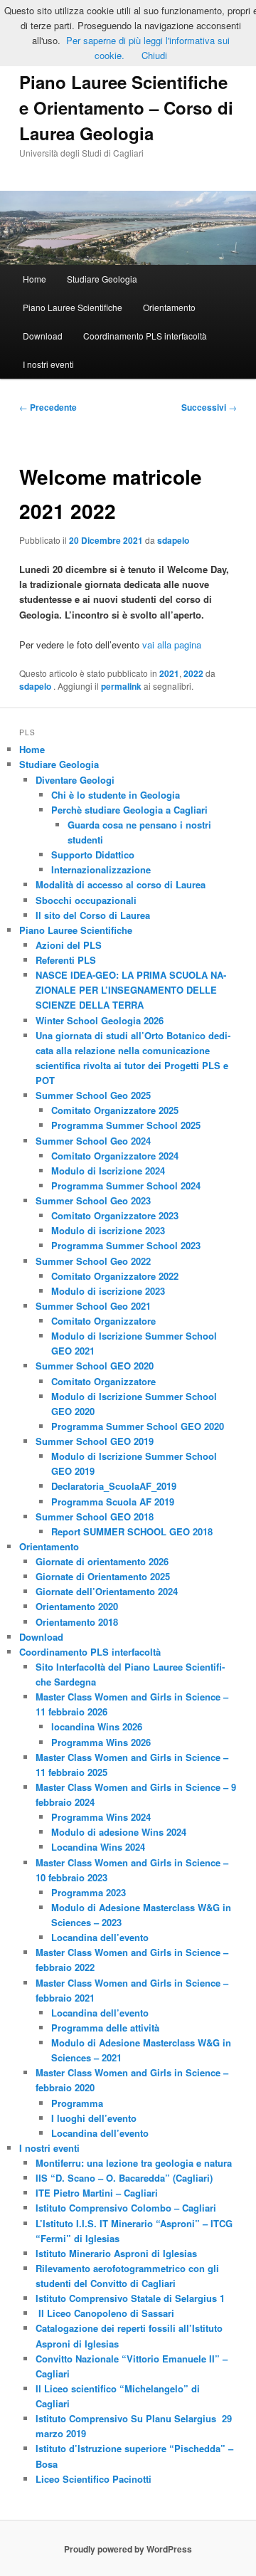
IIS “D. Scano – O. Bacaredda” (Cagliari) (124, 2178)
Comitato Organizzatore (103, 1321)
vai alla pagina (172, 645)
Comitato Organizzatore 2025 (115, 1110)
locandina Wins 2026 (97, 1726)
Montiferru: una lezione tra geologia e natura (134, 2163)
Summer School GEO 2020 (95, 1366)
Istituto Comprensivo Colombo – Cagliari (126, 2208)
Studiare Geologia (102, 279)
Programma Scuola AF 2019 (113, 1502)
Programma (77, 2103)
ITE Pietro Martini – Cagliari (97, 2193)
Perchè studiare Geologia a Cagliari (129, 810)
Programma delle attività (105, 2028)
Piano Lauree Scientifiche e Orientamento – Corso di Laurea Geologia (126, 107)
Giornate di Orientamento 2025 (103, 1576)
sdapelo (173, 540)
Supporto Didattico (93, 855)
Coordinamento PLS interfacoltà (145, 336)
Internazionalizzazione (101, 869)
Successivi (209, 407)
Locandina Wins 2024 (98, 1847)
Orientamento (169, 307)
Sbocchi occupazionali (86, 900)
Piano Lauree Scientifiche (73, 307)
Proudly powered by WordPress (128, 2549)
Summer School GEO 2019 (95, 1441)
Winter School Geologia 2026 (100, 1020)
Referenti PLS (66, 960)
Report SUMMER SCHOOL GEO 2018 (132, 1531)
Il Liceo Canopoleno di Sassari (105, 2313)
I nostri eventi (48, 364)
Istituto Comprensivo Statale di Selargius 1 (130, 2298)
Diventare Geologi (75, 780)
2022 (193, 673)
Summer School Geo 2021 (93, 1306)
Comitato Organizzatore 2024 (115, 1156)
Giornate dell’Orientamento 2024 (107, 1591)
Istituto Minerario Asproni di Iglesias (116, 2253)
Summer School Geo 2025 (93, 1095)
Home (34, 279)
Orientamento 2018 (77, 1622)
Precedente (48, 407)
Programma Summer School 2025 (126, 1125)
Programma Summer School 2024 (126, 1186)
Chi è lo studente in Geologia (116, 795)
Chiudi (154, 55)
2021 (169, 673)
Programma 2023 (89, 1892)
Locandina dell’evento (100, 1937)
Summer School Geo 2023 (93, 1200)
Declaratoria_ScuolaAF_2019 (114, 1486)
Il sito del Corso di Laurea (93, 915)
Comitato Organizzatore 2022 (115, 1276)
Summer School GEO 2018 (95, 1516)
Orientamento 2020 (77, 1606)
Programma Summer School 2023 (126, 1245)
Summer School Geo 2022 (93, 1261)
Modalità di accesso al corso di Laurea (121, 884)
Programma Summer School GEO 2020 (138, 1426)
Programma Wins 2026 (101, 1742)
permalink (121, 686)
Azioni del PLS (69, 945)
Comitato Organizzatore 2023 (115, 1215)
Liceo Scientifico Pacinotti (94, 2479)
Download (43, 336)
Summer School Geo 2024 (93, 1141)
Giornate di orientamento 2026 (102, 1561)
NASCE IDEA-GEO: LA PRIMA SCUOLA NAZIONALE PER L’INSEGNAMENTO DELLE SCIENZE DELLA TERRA (131, 990)
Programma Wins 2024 (101, 1817)
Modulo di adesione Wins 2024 (119, 1832)
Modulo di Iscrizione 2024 (108, 1171)
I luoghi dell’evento (94, 2118)
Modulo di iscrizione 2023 (108, 1230)
